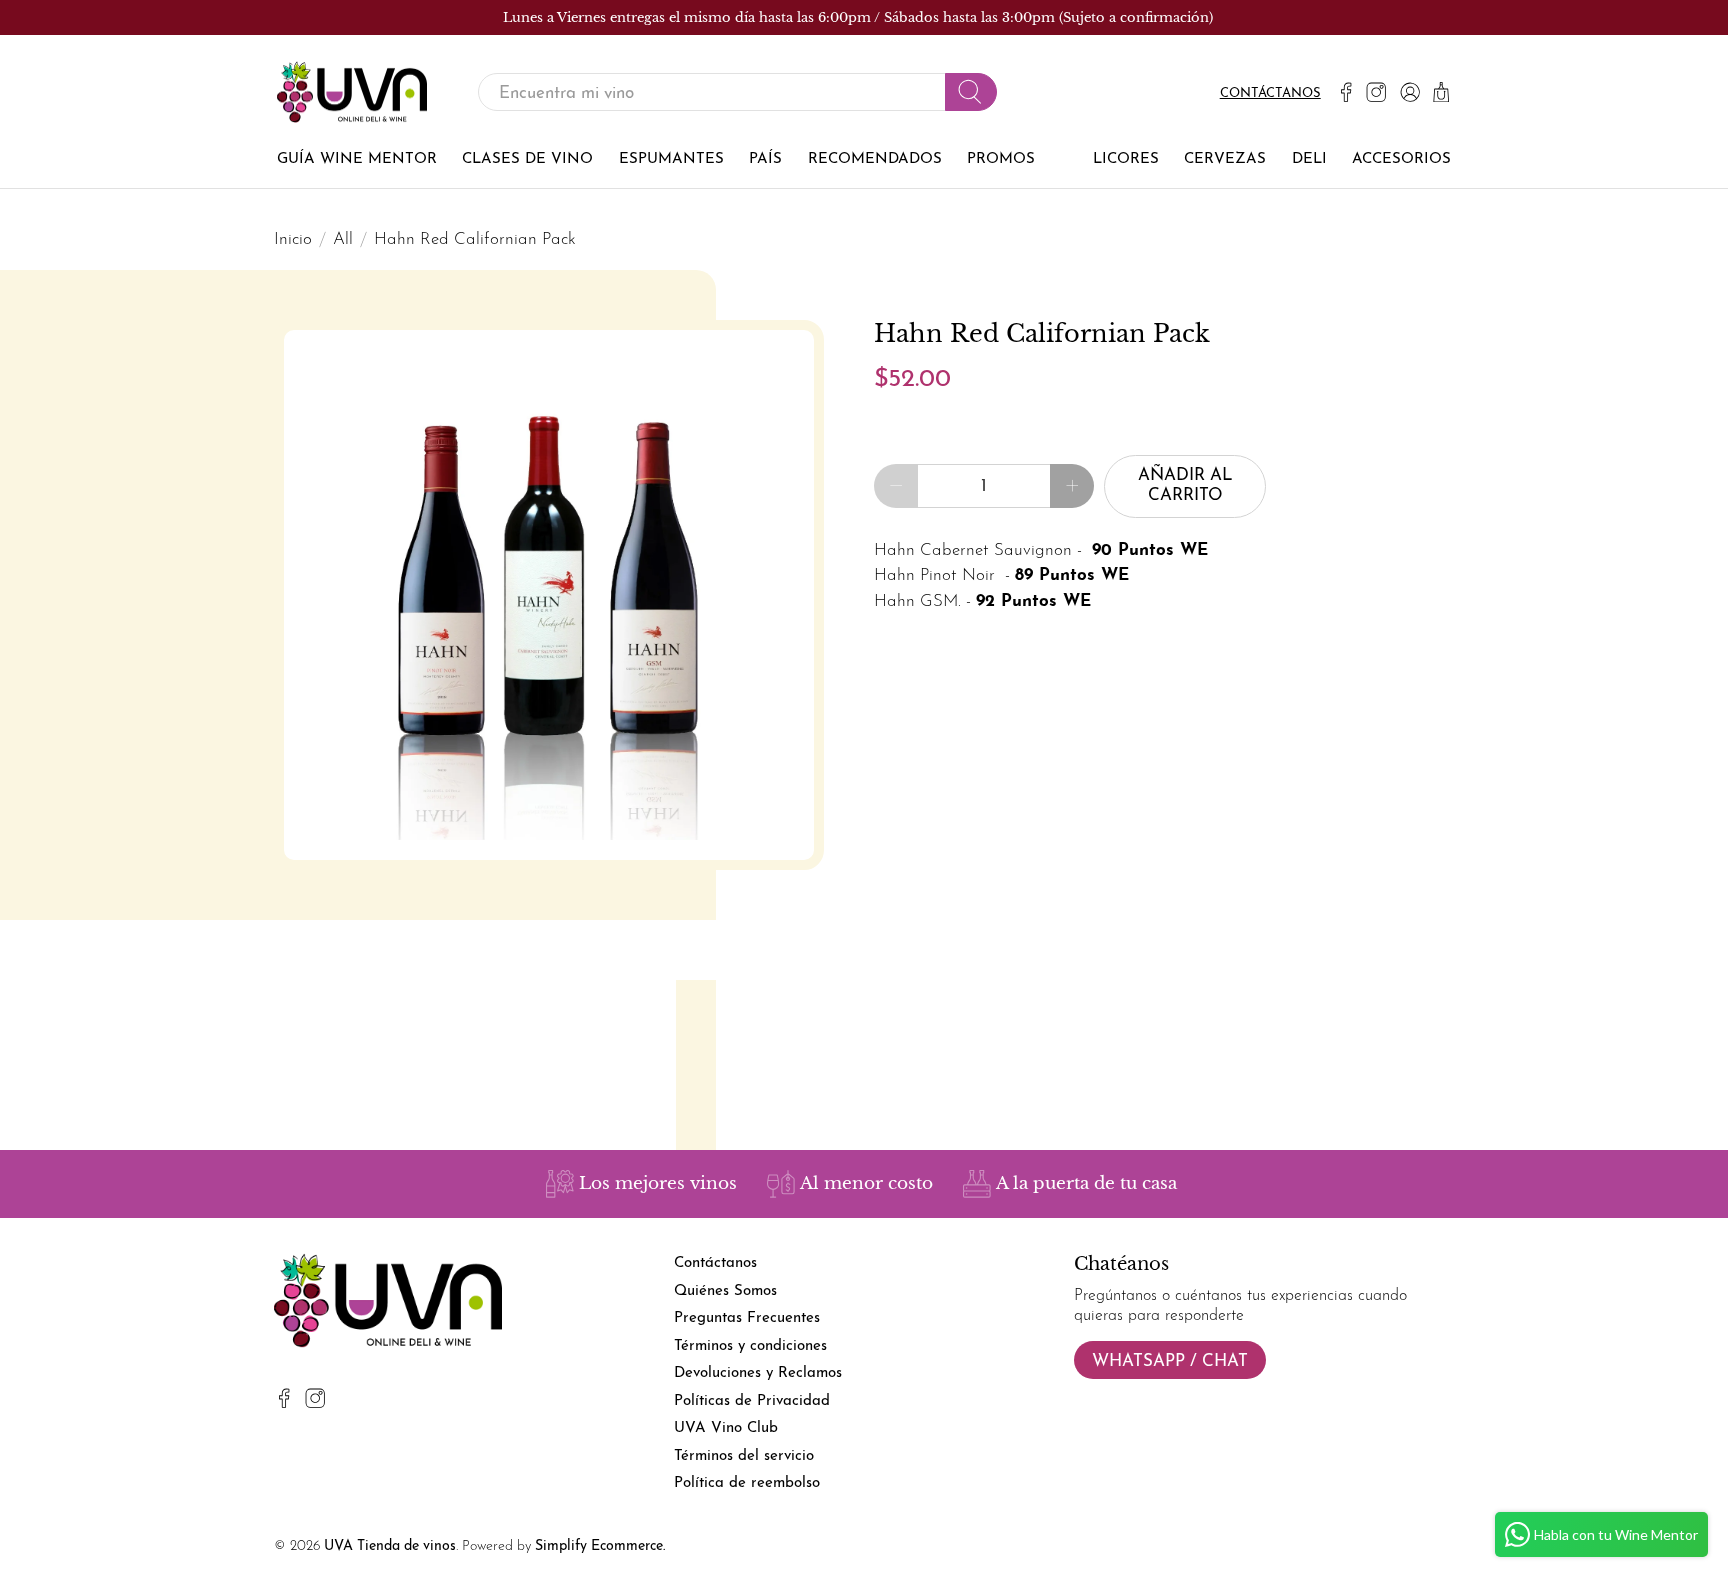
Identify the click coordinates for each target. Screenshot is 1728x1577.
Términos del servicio (744, 1456)
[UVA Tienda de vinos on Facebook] (1346, 92)
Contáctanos (1270, 93)
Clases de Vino (527, 159)
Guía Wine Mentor (357, 159)
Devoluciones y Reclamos (758, 1373)
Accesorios (1401, 159)
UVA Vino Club (726, 1428)
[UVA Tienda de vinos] (352, 92)
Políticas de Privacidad (752, 1401)
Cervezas (1225, 159)
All (343, 239)
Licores (1126, 159)
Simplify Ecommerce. (600, 1546)
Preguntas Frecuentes (747, 1318)
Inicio (293, 239)
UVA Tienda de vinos (390, 1546)
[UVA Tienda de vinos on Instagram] (1376, 92)
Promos (1001, 159)
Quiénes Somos (725, 1291)
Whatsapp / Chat (1170, 1361)
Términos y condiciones (750, 1346)
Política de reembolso (747, 1483)
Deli (1309, 159)
